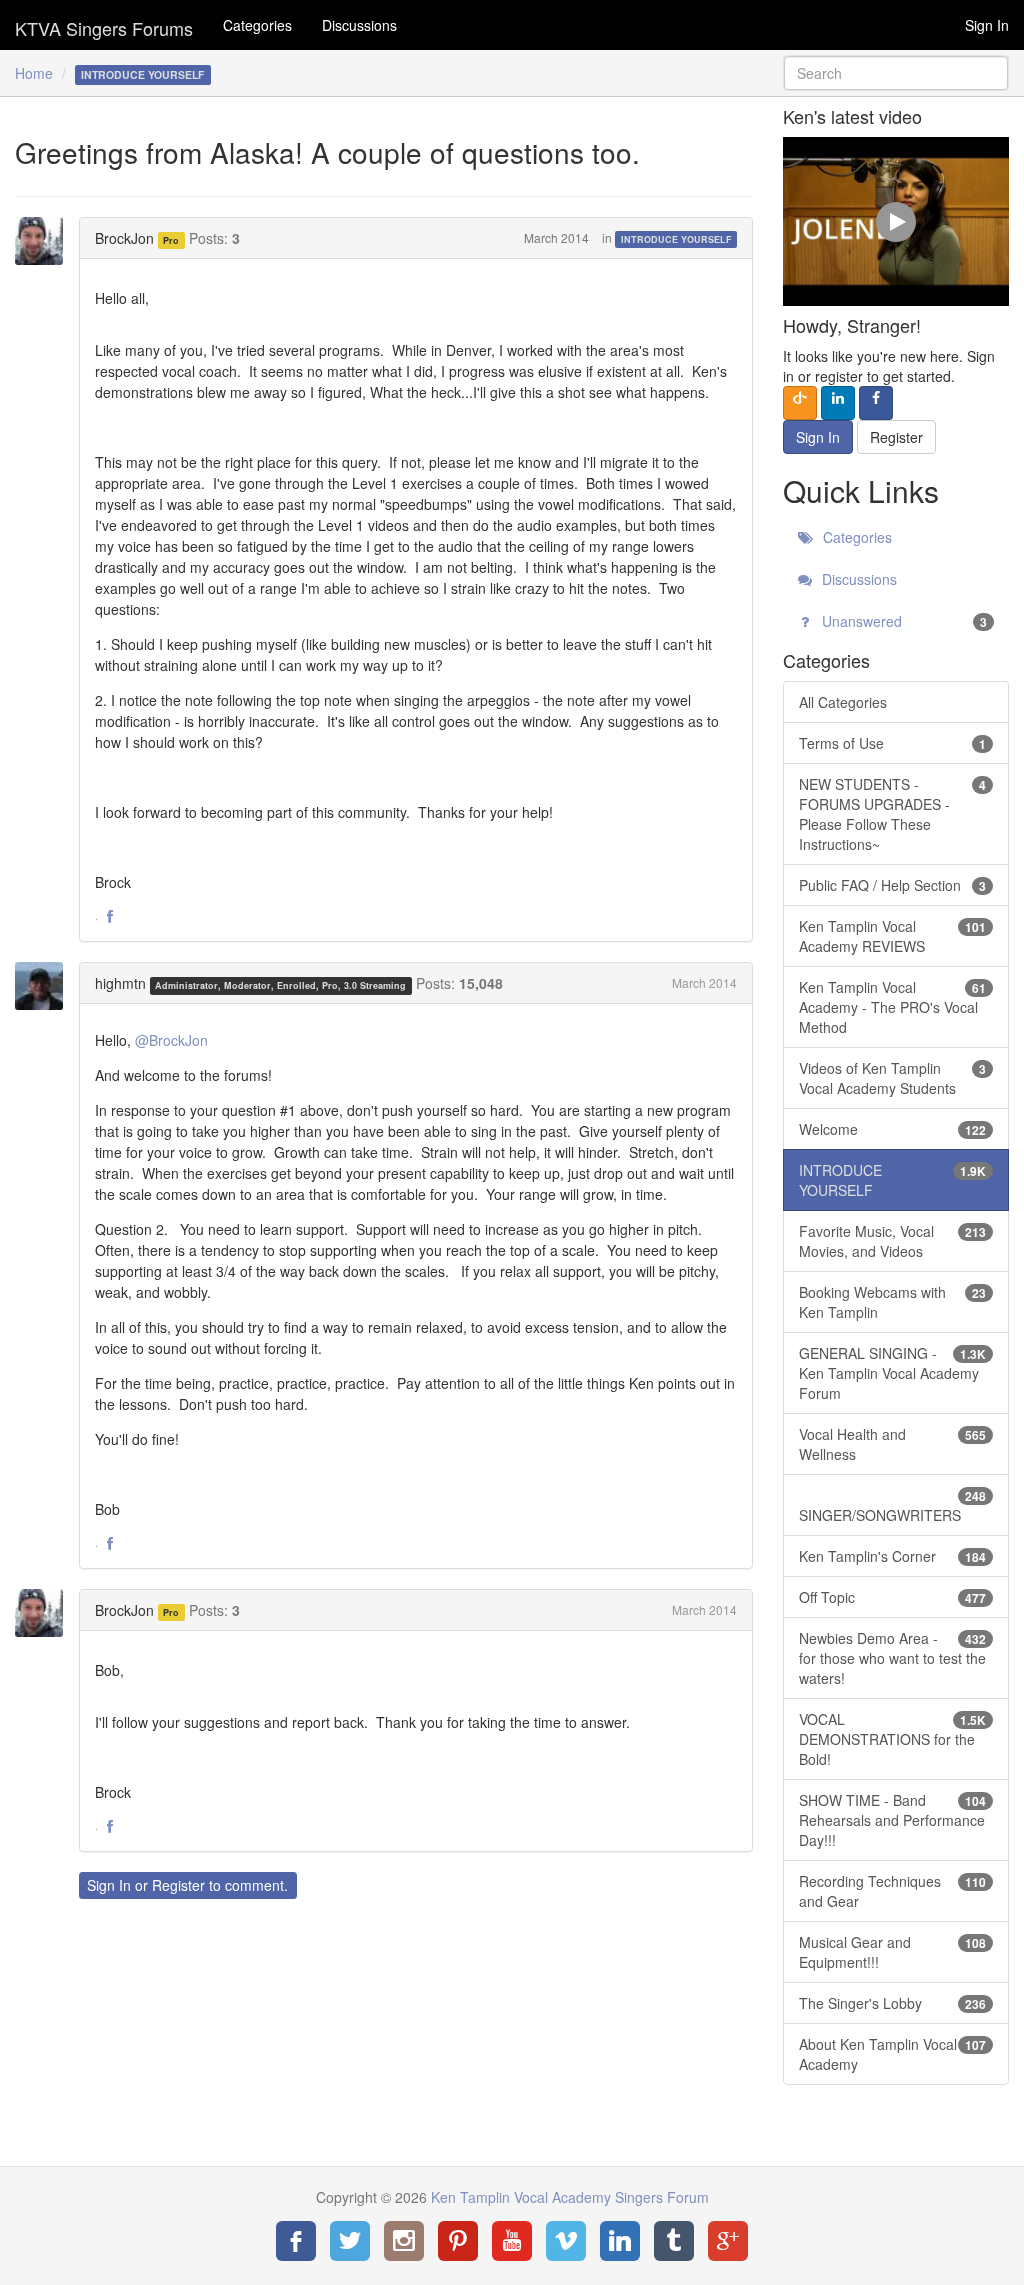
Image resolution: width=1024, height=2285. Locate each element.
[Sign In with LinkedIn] (838, 403)
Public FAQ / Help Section (892, 885)
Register (178, 1885)
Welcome (892, 1129)
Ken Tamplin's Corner (892, 1556)
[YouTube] (512, 2241)
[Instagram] (404, 2241)
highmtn (120, 983)
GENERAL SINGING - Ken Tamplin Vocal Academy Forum (892, 1373)
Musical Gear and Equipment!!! (892, 1952)
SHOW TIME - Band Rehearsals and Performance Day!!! (892, 1820)
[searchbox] (896, 73)
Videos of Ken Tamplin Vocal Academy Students (892, 1078)
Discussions (359, 25)
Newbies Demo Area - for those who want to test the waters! (892, 1658)
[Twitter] (350, 2241)
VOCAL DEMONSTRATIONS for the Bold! (892, 1739)
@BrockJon (171, 1040)
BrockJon (124, 238)
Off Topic (892, 1597)
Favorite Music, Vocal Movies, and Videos (892, 1241)
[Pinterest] (458, 2241)
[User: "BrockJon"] (45, 241)
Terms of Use (892, 743)
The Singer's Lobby (892, 2003)
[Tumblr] (674, 2241)
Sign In (987, 25)
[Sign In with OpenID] (800, 403)
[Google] (728, 2241)
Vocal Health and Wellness (892, 1444)
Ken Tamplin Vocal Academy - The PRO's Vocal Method (892, 1007)
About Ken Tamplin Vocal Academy (892, 2054)
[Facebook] (296, 2241)
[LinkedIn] (620, 2241)
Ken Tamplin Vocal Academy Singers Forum (104, 25)
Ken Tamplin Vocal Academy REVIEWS (892, 936)
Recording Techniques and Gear (892, 1891)
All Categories (843, 702)
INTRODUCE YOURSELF (676, 239)
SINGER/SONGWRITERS (892, 1506)
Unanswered (902, 621)
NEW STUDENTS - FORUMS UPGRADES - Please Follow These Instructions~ (892, 814)
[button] (110, 917)
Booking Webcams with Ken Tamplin (892, 1302)
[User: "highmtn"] (45, 986)
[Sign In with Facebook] (876, 403)
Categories (257, 25)
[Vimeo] (566, 2241)
